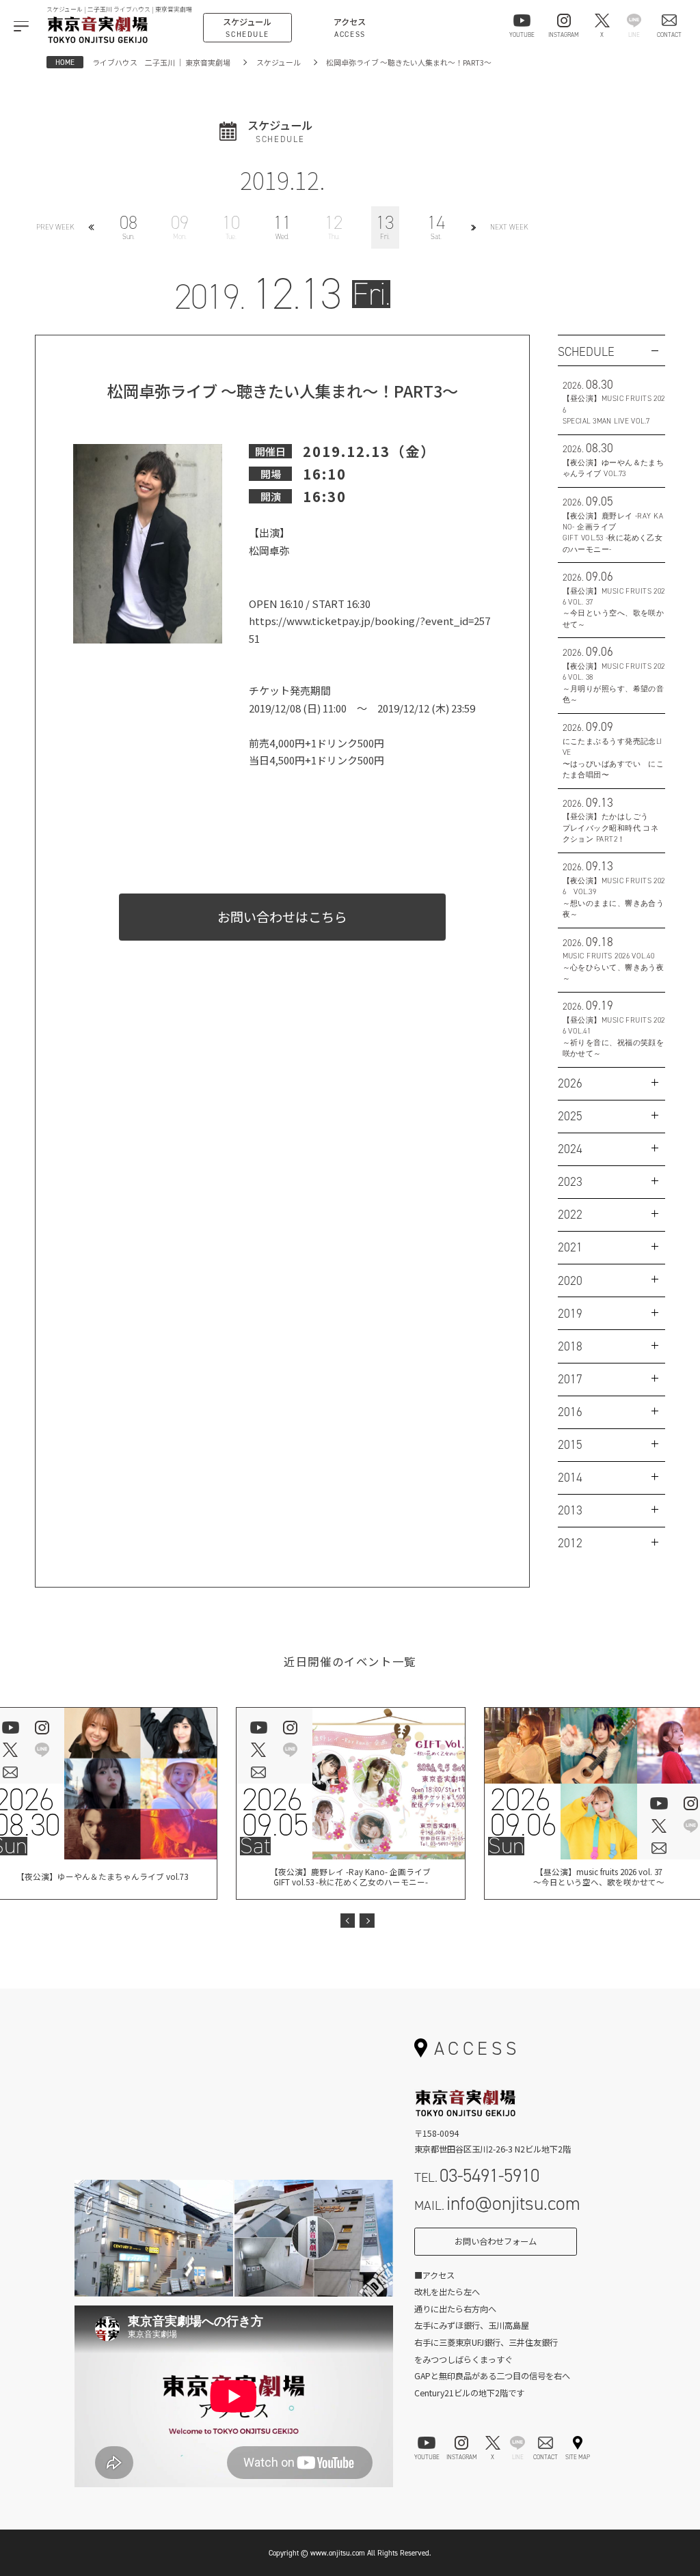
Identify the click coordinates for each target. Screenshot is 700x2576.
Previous (348, 1921)
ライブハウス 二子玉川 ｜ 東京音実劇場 (161, 62)
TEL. (477, 2175)
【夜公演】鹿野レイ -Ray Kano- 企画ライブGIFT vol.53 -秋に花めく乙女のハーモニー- (350, 1877)
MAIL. (497, 2203)
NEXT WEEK (509, 227)
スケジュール (279, 62)
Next (367, 1921)
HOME (65, 62)
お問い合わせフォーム (496, 2241)
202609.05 (274, 1812)
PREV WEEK (55, 227)
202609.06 (522, 1812)
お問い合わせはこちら (282, 917)
